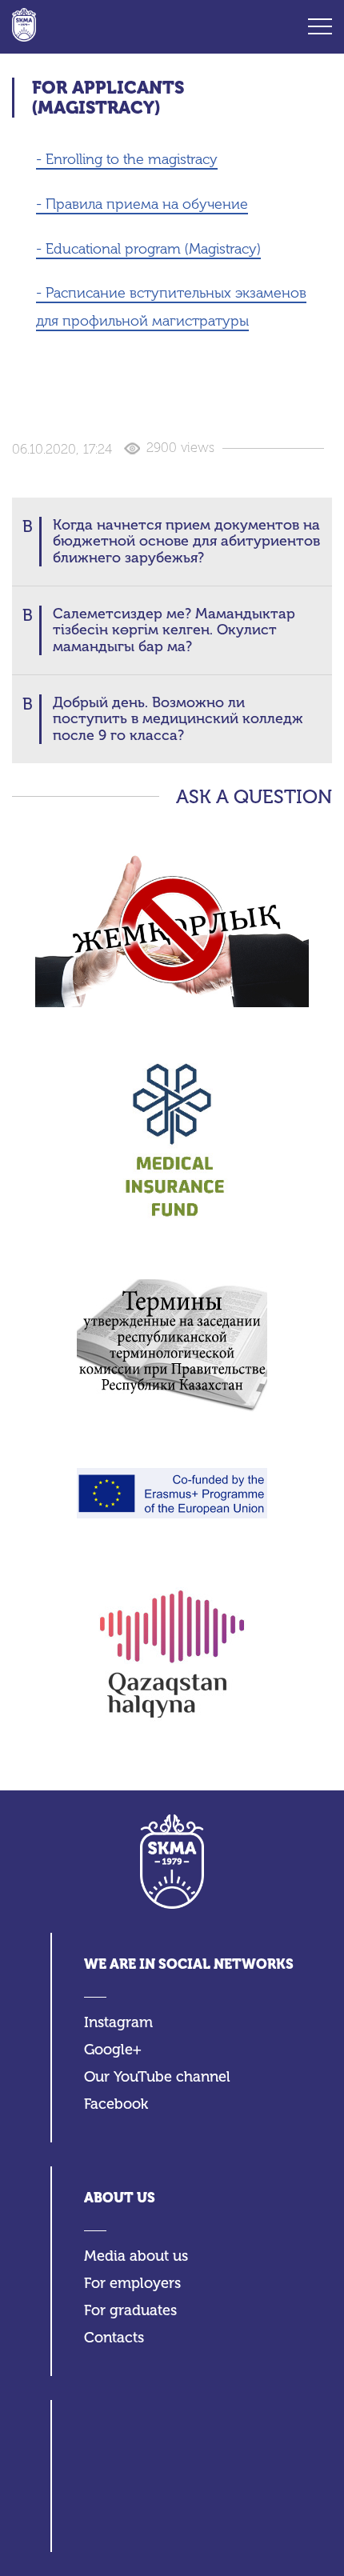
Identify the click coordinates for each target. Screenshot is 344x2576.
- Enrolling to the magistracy (127, 159)
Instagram (118, 2023)
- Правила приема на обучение (142, 204)
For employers (132, 2284)
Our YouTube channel (157, 2077)
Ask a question (254, 797)
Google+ (113, 2050)
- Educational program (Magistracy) (148, 249)
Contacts (114, 2338)
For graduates (130, 2311)
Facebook (116, 2104)
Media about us (136, 2256)
